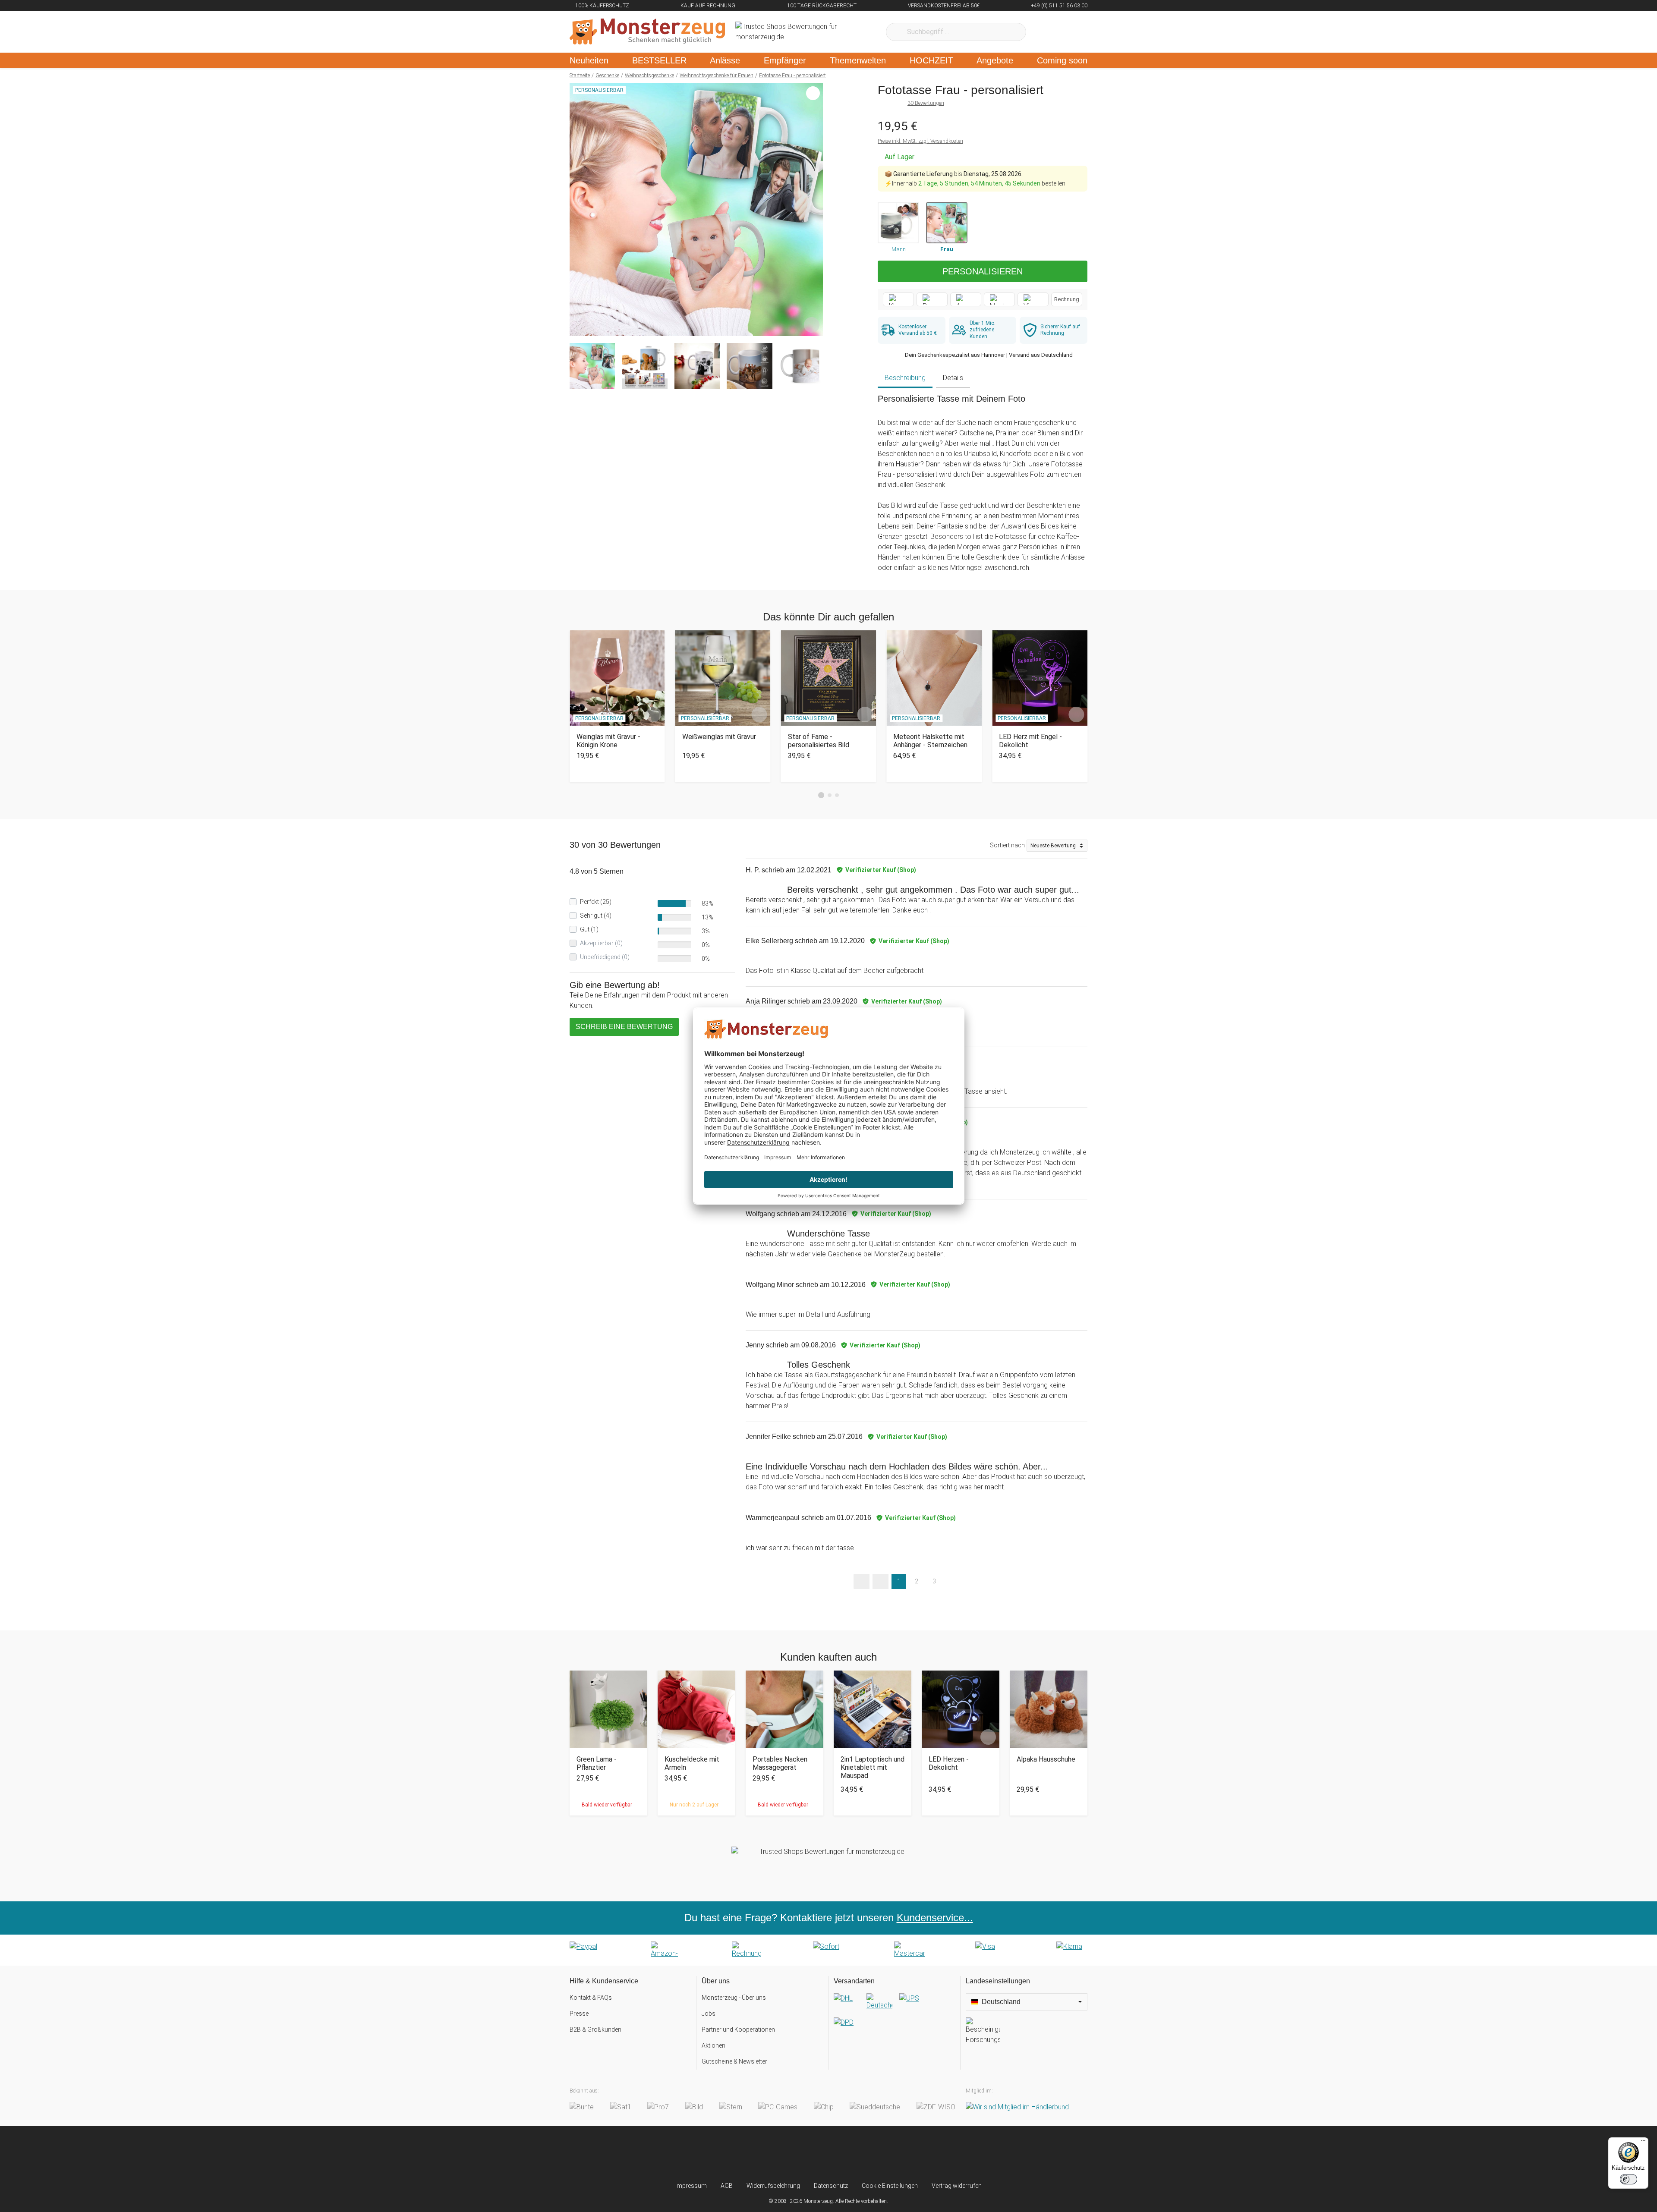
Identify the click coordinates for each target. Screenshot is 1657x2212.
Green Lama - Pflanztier (597, 1763)
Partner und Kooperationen (738, 2030)
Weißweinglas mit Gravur (719, 737)
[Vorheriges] (578, 210)
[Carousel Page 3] (837, 795)
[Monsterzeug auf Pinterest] (846, 2154)
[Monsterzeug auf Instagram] (777, 2154)
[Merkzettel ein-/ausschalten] (812, 325)
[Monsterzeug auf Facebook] (811, 2154)
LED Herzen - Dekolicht (949, 1763)
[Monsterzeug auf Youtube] (880, 2154)
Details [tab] (953, 378)
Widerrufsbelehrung (773, 2186)
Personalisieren (983, 271)
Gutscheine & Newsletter (734, 2061)
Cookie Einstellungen (890, 2186)
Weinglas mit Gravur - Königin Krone (608, 741)
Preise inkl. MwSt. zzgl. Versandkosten (920, 141)
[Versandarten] (894, 2017)
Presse (579, 2014)
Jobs (709, 2014)
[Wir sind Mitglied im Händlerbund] (1017, 2107)
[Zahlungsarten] (828, 1950)
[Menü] (1643, 2143)
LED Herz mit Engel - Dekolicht (1030, 741)
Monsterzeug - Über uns (734, 1998)
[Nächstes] (814, 210)
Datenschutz (831, 2186)
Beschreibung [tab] (905, 378)
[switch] (1629, 2179)
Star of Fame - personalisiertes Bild (819, 741)
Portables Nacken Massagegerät (780, 1763)
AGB (727, 2186)
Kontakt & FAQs (591, 1998)
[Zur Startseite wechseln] (647, 32)
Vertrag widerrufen (957, 2186)
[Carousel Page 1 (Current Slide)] (821, 795)
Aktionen (714, 2045)
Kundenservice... (935, 1918)
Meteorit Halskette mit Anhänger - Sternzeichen (930, 741)
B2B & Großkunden (595, 2030)
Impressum (691, 2186)
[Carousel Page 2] (830, 795)
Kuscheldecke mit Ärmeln (692, 1763)
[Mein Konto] (1069, 32)
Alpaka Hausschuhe (1046, 1759)
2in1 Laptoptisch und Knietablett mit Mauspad (873, 1767)
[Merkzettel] (1044, 32)
